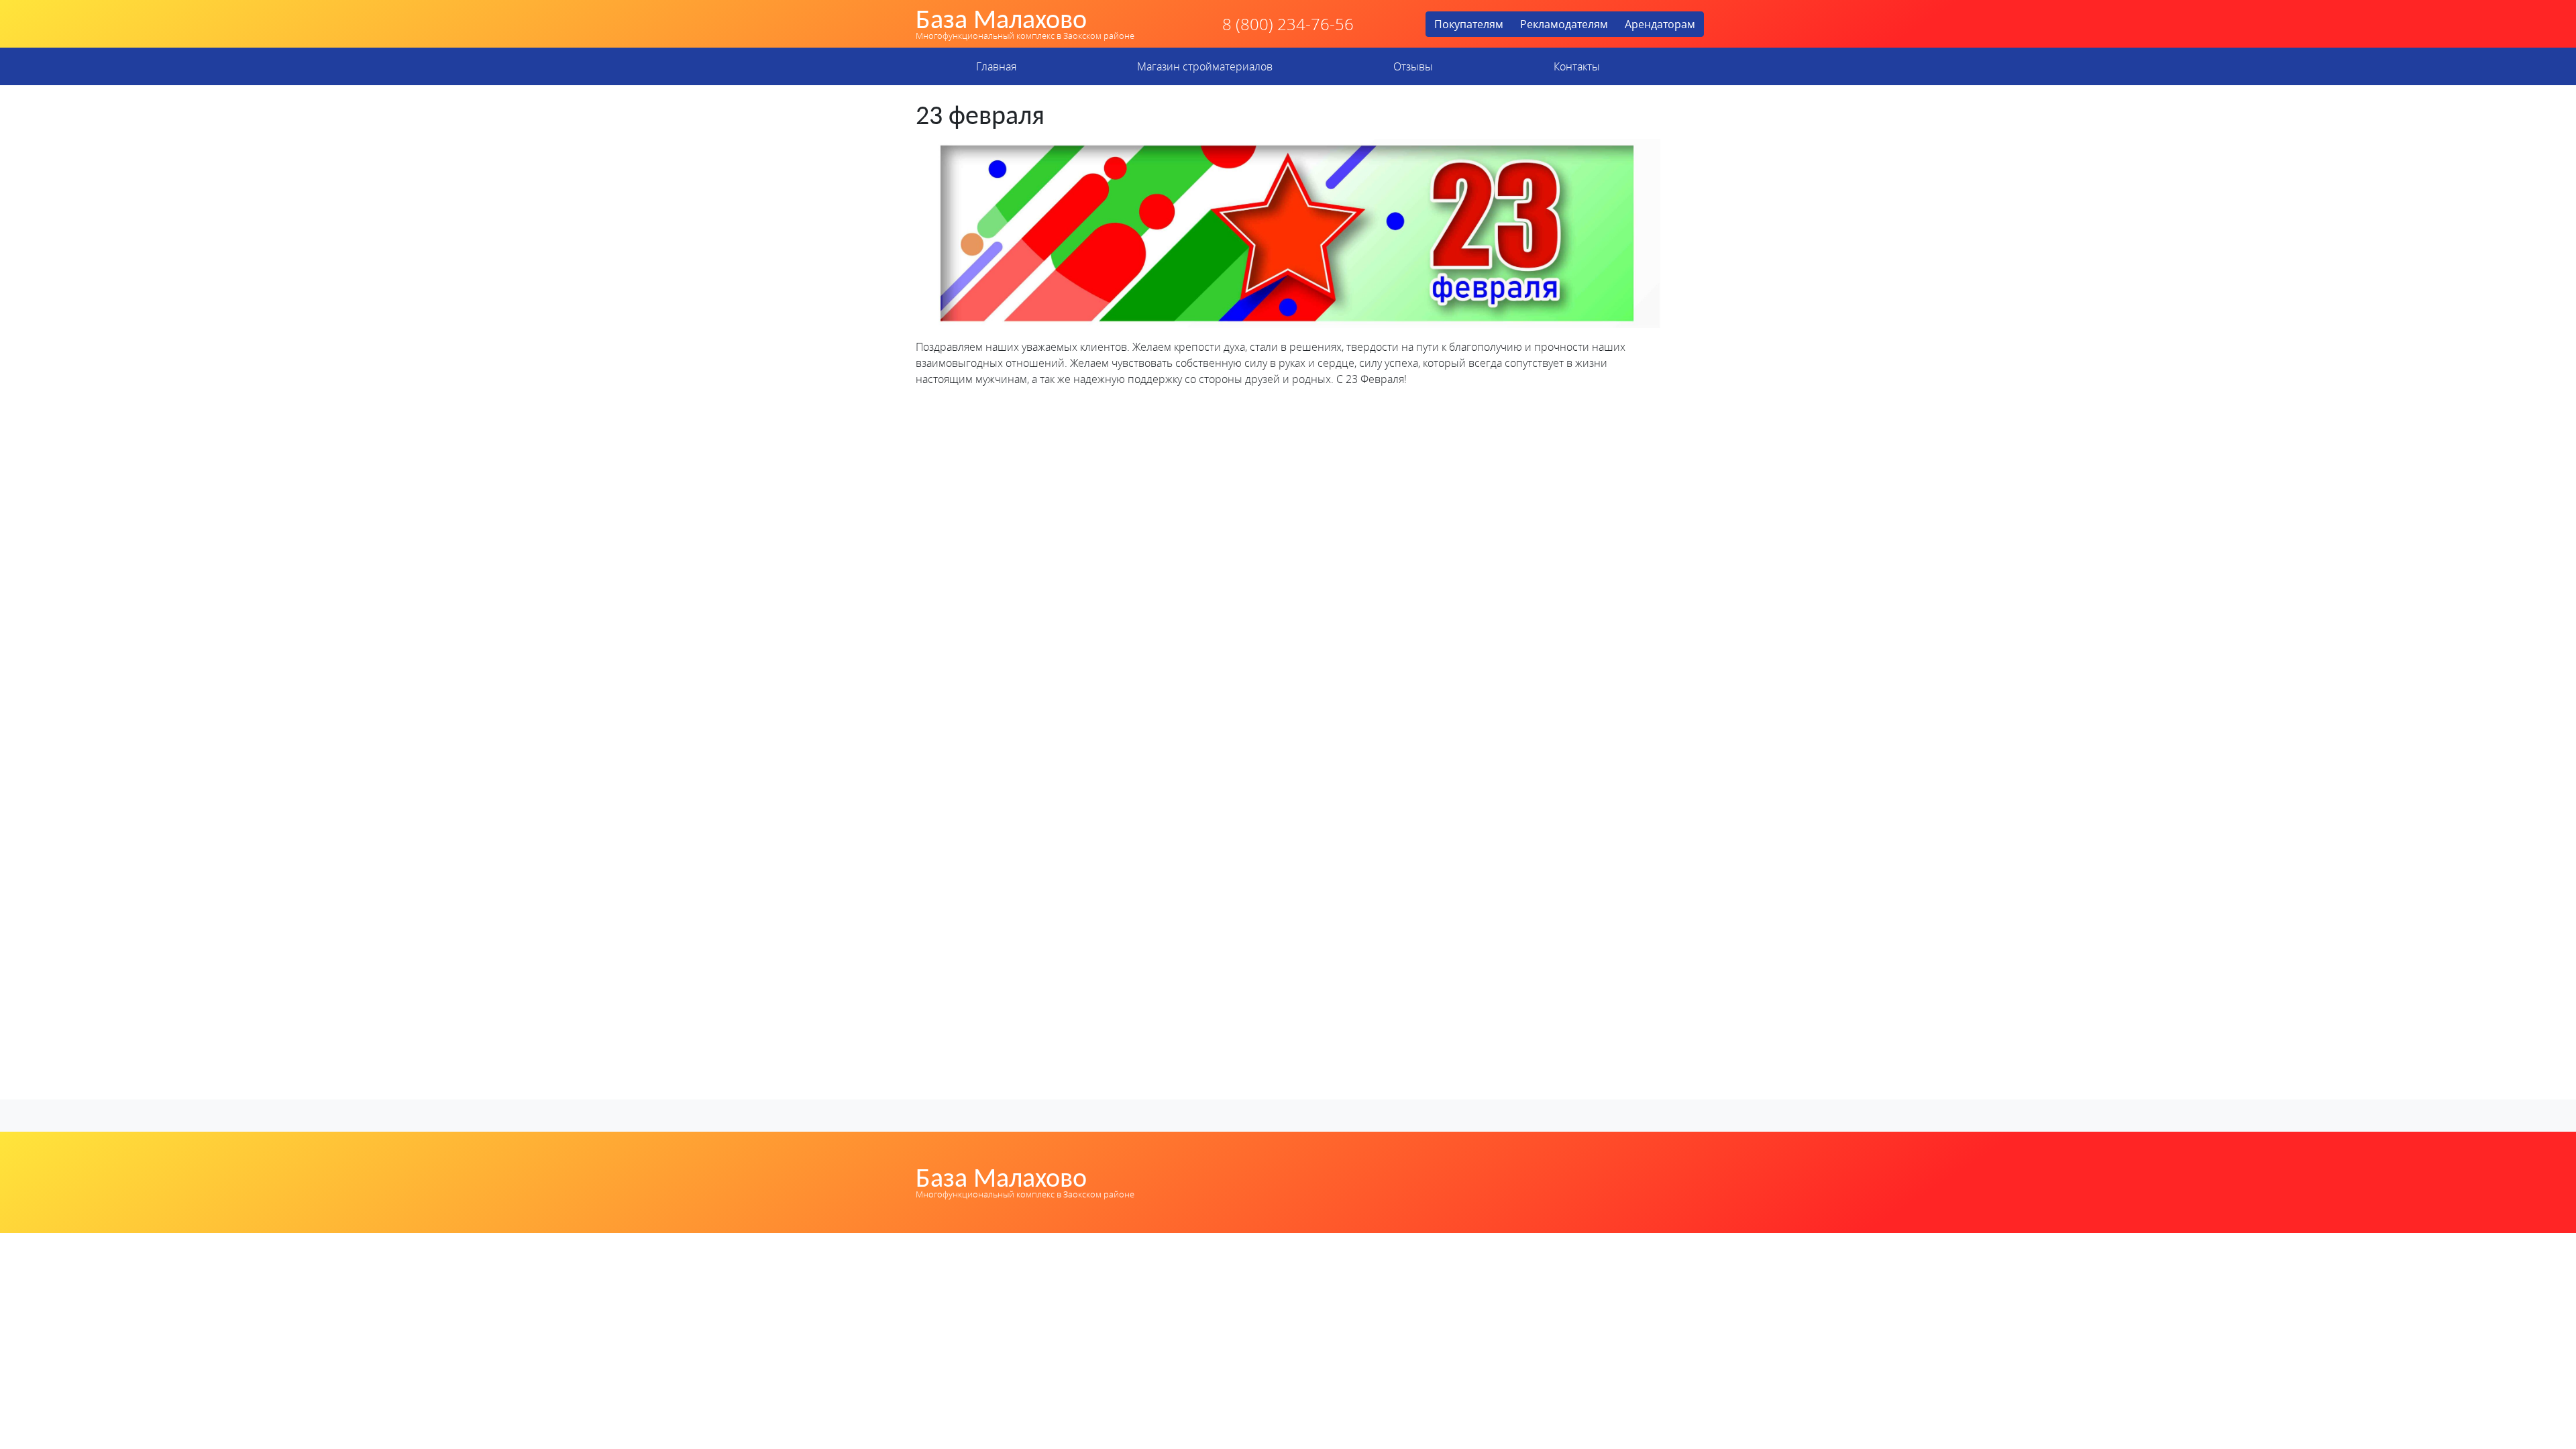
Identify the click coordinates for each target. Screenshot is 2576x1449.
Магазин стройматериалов (1205, 66)
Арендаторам (1660, 24)
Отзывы (1413, 66)
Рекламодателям (1564, 24)
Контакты (1577, 66)
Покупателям (1469, 24)
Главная (996, 66)
